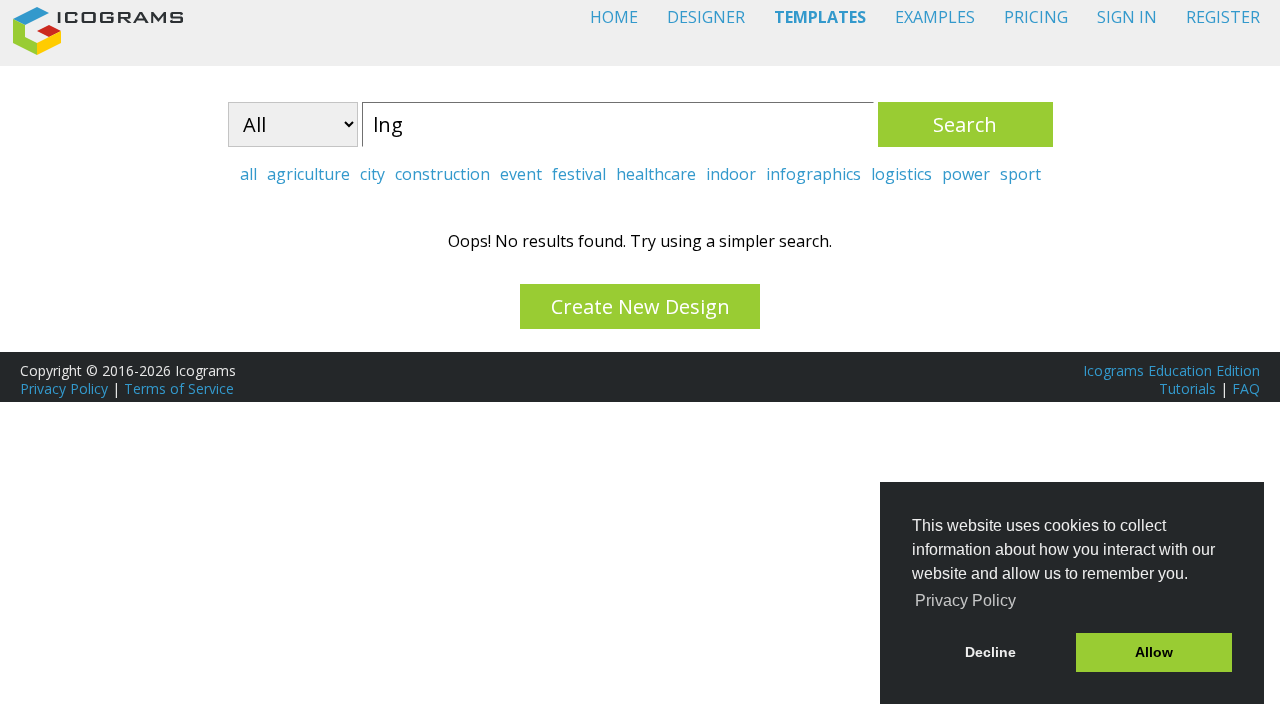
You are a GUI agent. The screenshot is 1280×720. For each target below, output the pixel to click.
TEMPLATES (820, 17)
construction (442, 174)
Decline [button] (990, 652)
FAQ (1246, 388)
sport (1020, 174)
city (372, 174)
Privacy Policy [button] (965, 600)
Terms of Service (179, 388)
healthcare (656, 174)
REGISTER (1223, 17)
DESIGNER (706, 17)
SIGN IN (1127, 17)
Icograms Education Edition (1171, 370)
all (248, 174)
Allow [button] (1154, 652)
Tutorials (1187, 388)
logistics (901, 174)
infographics (813, 174)
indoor (731, 174)
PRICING (1036, 17)
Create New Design (640, 306)
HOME (614, 17)
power (966, 174)
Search (965, 124)
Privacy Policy (64, 388)
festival (579, 174)
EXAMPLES (935, 17)
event (521, 174)
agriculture (308, 174)
